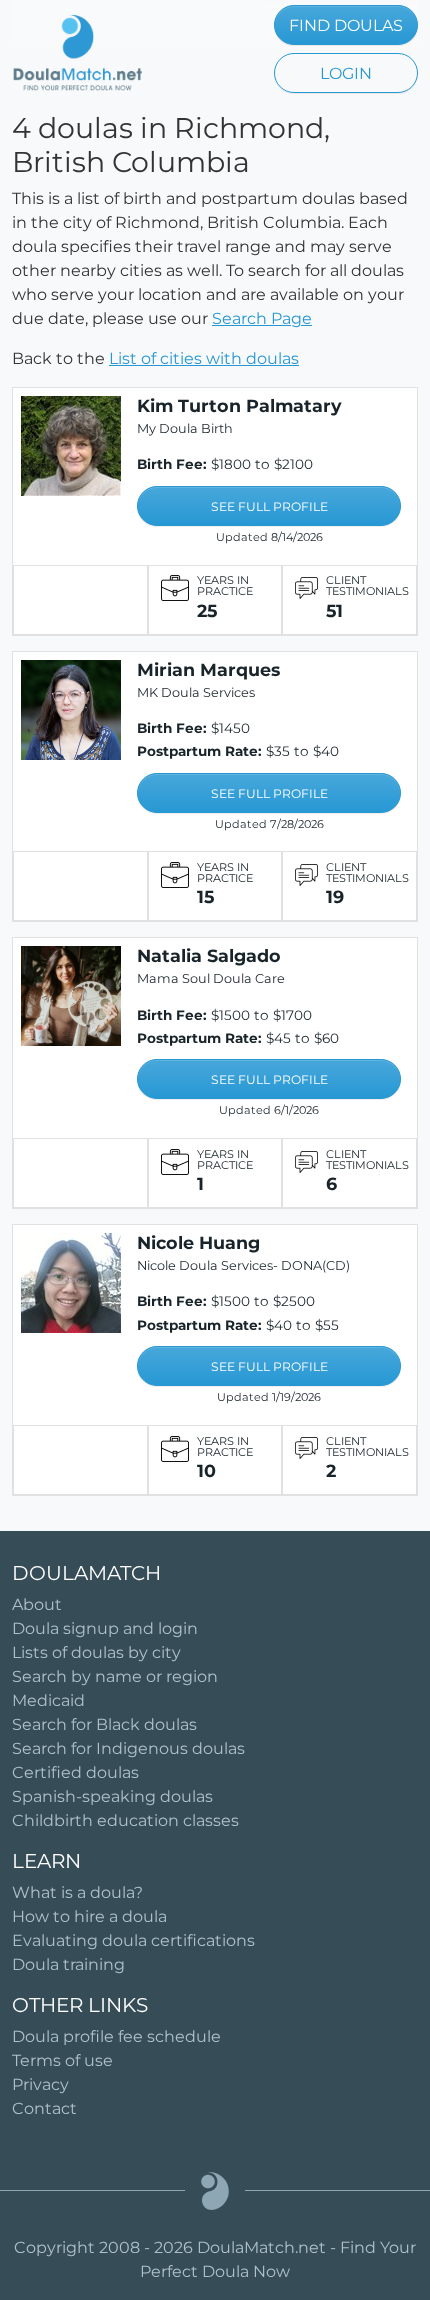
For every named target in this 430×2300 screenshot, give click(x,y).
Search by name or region (115, 1676)
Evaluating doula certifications (133, 1940)
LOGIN (346, 73)
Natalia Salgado (209, 955)
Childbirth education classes (125, 1820)
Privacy (40, 2084)
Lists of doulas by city (96, 1652)
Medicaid (48, 1700)
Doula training (68, 1964)
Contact (44, 2108)
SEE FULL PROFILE (269, 506)
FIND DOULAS (346, 25)
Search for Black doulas (104, 1724)
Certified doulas (75, 1772)
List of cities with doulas (204, 358)
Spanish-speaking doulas (112, 1796)
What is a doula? (77, 1892)
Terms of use (62, 2060)
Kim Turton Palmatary (239, 405)
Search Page (262, 318)
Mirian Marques (208, 669)
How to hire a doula (89, 1916)
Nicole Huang (198, 1242)
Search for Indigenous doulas (128, 1748)
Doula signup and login (105, 1628)
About (37, 1604)
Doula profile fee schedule (116, 2036)
